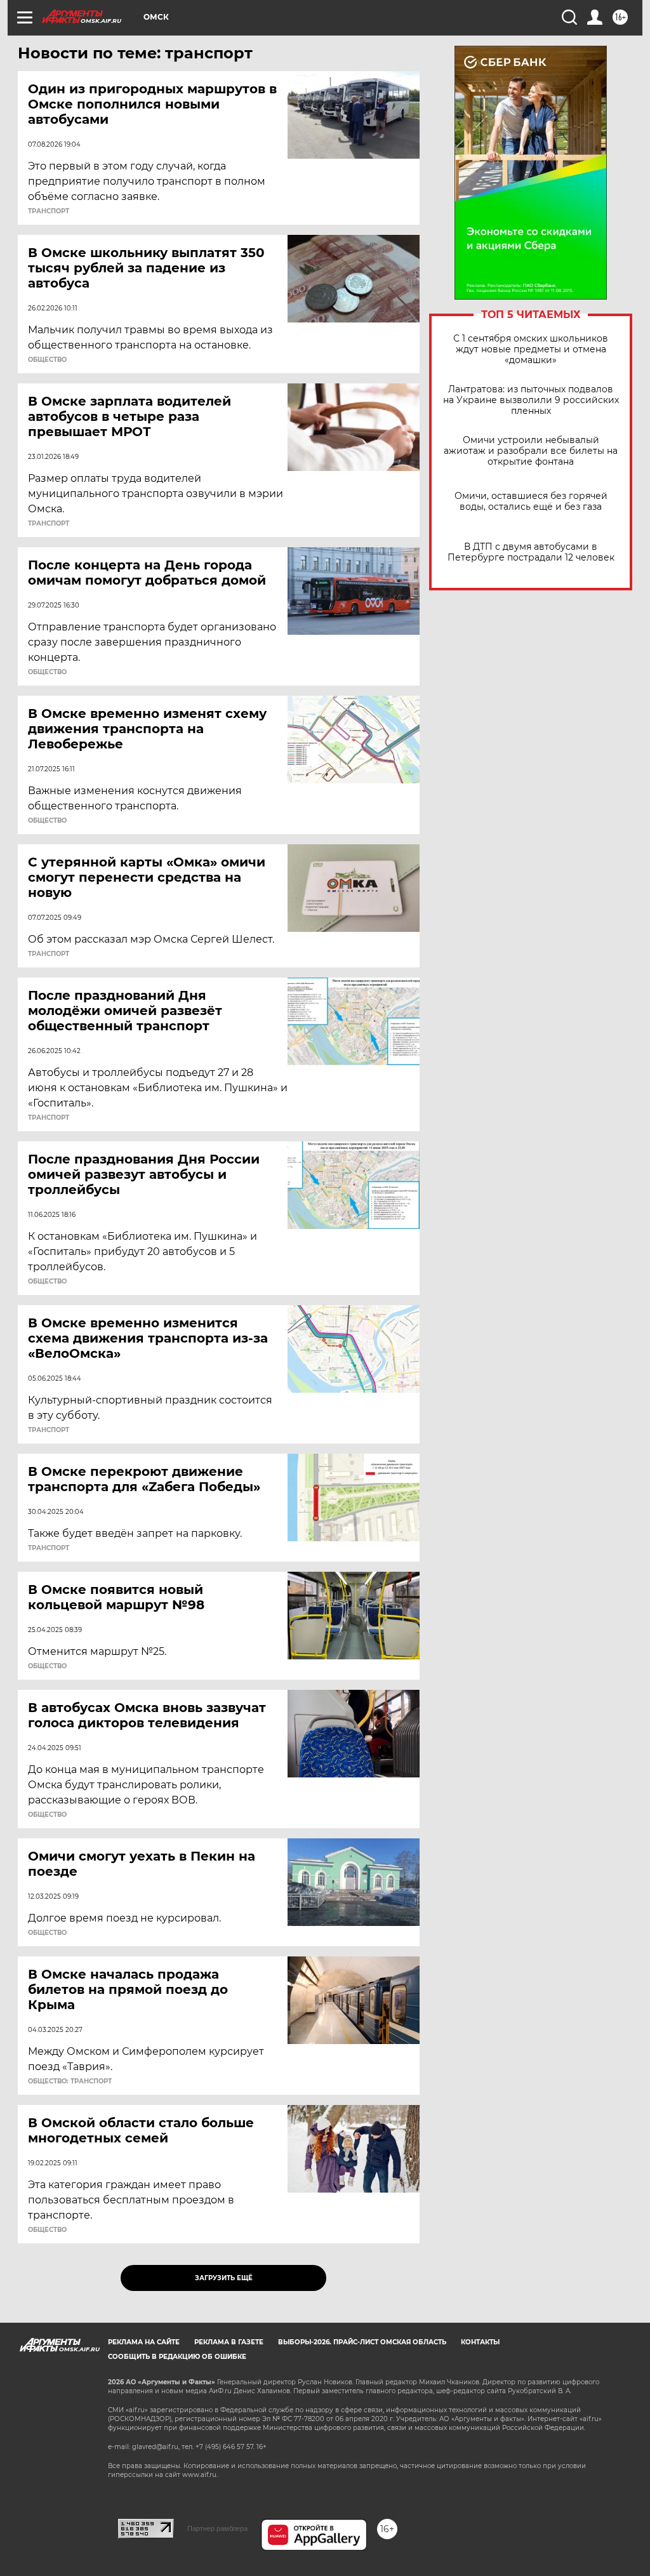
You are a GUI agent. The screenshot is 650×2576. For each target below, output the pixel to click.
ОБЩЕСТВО (47, 360)
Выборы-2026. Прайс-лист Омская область (362, 2342)
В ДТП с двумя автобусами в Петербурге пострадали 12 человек (531, 552)
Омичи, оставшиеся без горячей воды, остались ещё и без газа (531, 501)
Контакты (480, 2342)
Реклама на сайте (144, 2342)
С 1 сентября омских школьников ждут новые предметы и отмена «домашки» (531, 349)
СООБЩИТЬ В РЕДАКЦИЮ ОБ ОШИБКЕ (177, 2357)
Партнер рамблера (217, 2528)
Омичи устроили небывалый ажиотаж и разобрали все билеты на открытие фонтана (531, 451)
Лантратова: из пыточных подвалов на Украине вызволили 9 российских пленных (531, 400)
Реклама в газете (229, 2342)
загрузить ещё (224, 2278)
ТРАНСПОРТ (49, 211)
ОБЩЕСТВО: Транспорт (70, 2081)
